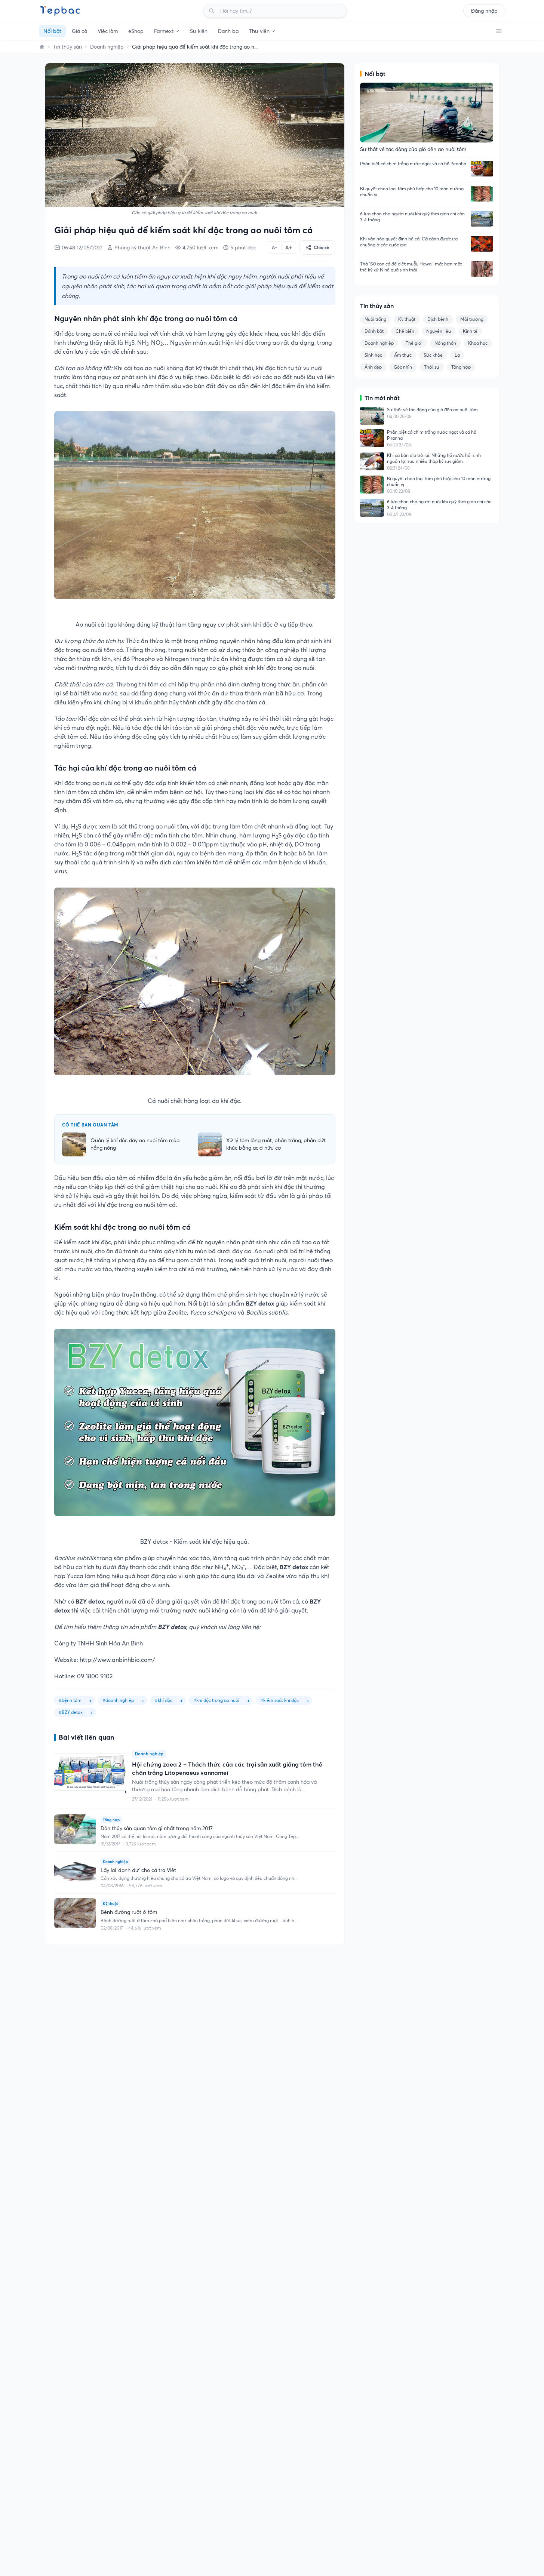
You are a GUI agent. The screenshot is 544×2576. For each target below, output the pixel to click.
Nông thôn (445, 343)
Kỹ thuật (407, 319)
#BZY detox (71, 1712)
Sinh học (373, 355)
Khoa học (478, 343)
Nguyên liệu (439, 331)
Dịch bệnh (438, 319)
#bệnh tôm (70, 1700)
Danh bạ (228, 31)
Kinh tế (470, 331)
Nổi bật (52, 31)
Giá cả (79, 31)
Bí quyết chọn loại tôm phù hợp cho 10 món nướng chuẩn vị (412, 192)
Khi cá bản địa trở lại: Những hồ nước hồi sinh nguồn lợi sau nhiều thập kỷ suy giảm (434, 458)
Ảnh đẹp (373, 367)
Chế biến (405, 331)
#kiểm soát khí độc (279, 1700)
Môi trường (472, 319)
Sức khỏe (433, 355)
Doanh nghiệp (107, 47)
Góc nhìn (403, 367)
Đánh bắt (374, 331)
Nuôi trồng (375, 319)
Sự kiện (199, 31)
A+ (289, 248)
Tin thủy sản (67, 47)
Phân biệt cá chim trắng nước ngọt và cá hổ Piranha (413, 164)
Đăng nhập (484, 11)
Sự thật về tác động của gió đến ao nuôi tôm (432, 410)
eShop (136, 31)
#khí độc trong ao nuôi (216, 1700)
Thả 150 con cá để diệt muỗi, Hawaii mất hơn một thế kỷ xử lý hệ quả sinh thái (411, 267)
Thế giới (414, 343)
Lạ (457, 355)
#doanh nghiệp (118, 1700)
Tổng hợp (461, 367)
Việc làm (108, 31)
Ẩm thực (403, 355)
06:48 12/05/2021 (82, 248)
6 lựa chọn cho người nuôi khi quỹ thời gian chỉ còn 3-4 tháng (412, 217)
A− (275, 247)
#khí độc (164, 1700)
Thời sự (432, 367)
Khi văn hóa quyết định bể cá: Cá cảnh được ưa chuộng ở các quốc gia (409, 242)
